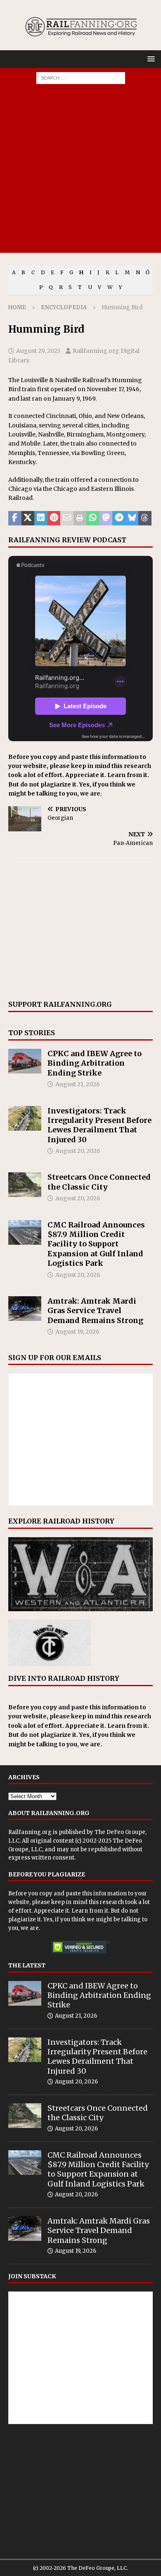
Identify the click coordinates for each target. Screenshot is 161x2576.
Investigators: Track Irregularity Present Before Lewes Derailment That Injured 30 (99, 1125)
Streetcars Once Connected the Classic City (99, 1182)
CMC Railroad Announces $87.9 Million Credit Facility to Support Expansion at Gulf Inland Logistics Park (96, 1244)
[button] (150, 59)
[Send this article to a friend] (67, 518)
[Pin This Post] (54, 518)
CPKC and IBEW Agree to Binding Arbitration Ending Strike (95, 1063)
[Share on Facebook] (15, 518)
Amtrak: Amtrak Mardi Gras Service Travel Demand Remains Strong (95, 1311)
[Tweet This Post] (28, 518)
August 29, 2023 (38, 351)
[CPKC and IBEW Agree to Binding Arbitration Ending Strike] (25, 1061)
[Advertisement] (80, 173)
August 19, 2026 (77, 1332)
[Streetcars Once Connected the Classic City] (25, 1185)
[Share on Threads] (145, 518)
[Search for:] (81, 77)
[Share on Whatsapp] (93, 518)
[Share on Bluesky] (132, 518)
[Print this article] (80, 518)
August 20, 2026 (78, 1151)
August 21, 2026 (78, 1084)
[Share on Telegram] (119, 518)
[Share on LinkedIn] (41, 518)
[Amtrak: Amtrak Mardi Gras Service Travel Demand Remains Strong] (25, 1309)
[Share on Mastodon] (106, 518)
